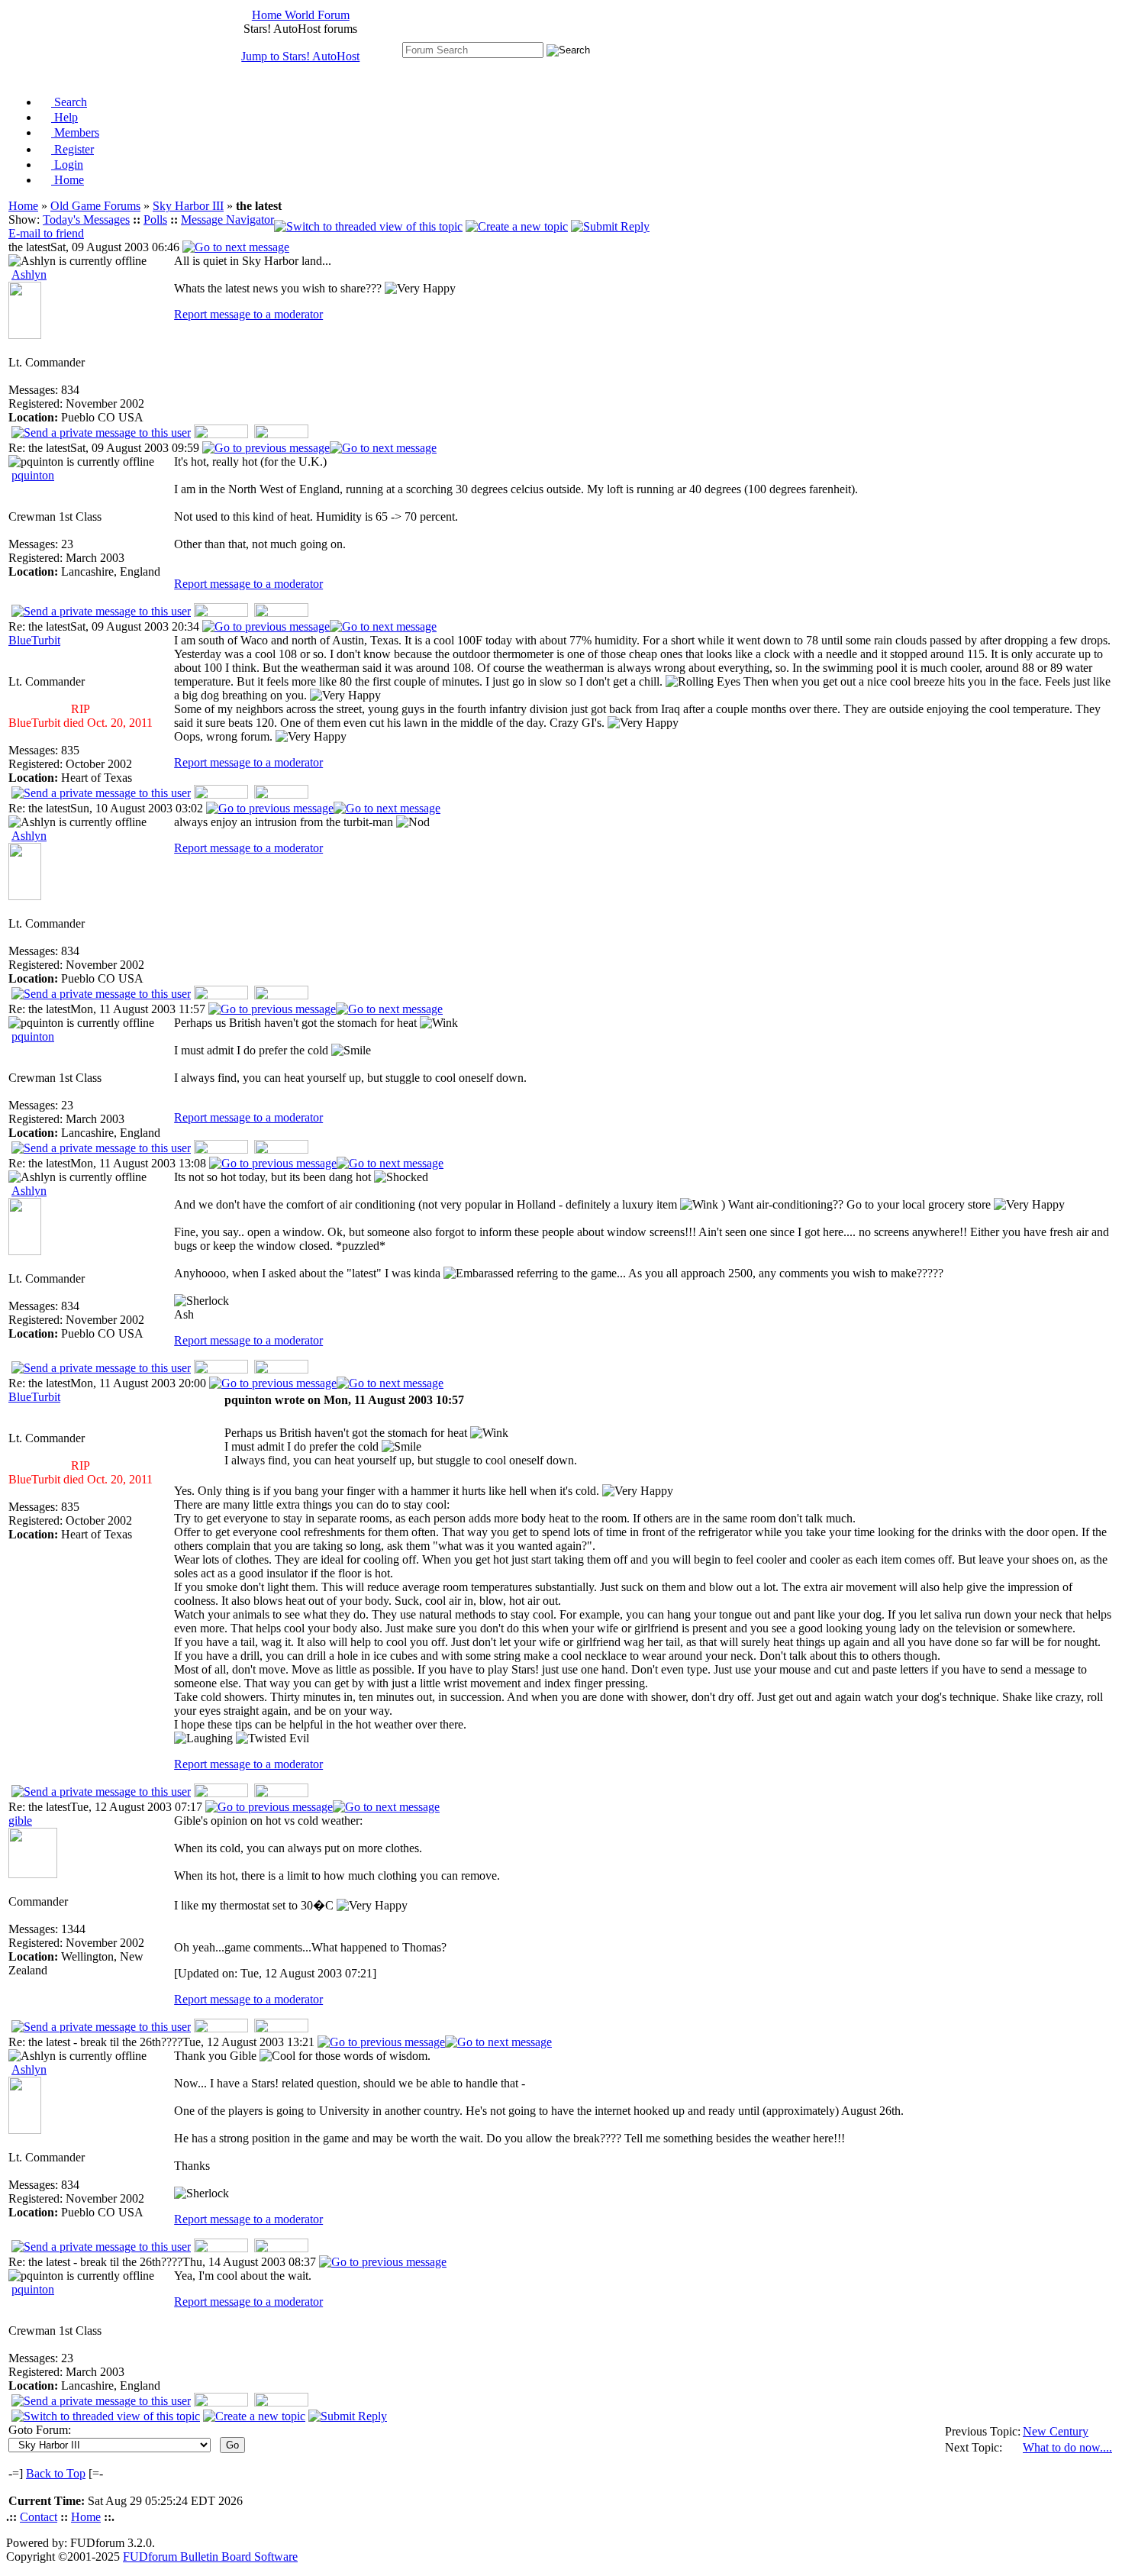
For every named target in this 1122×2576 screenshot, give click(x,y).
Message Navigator (227, 220)
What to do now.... (1067, 2447)
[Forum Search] (473, 49)
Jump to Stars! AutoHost (300, 56)
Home (68, 180)
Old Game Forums (95, 206)
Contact (39, 2517)
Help (64, 117)
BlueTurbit (34, 640)
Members (75, 132)
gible (20, 1821)
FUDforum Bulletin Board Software (210, 2557)
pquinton (33, 475)
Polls (155, 220)
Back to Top (56, 2473)
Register (73, 149)
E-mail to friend (46, 233)
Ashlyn (29, 274)
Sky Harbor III (188, 206)
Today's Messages (86, 220)
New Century (1056, 2431)
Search (69, 102)
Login (67, 165)
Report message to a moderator (248, 314)
